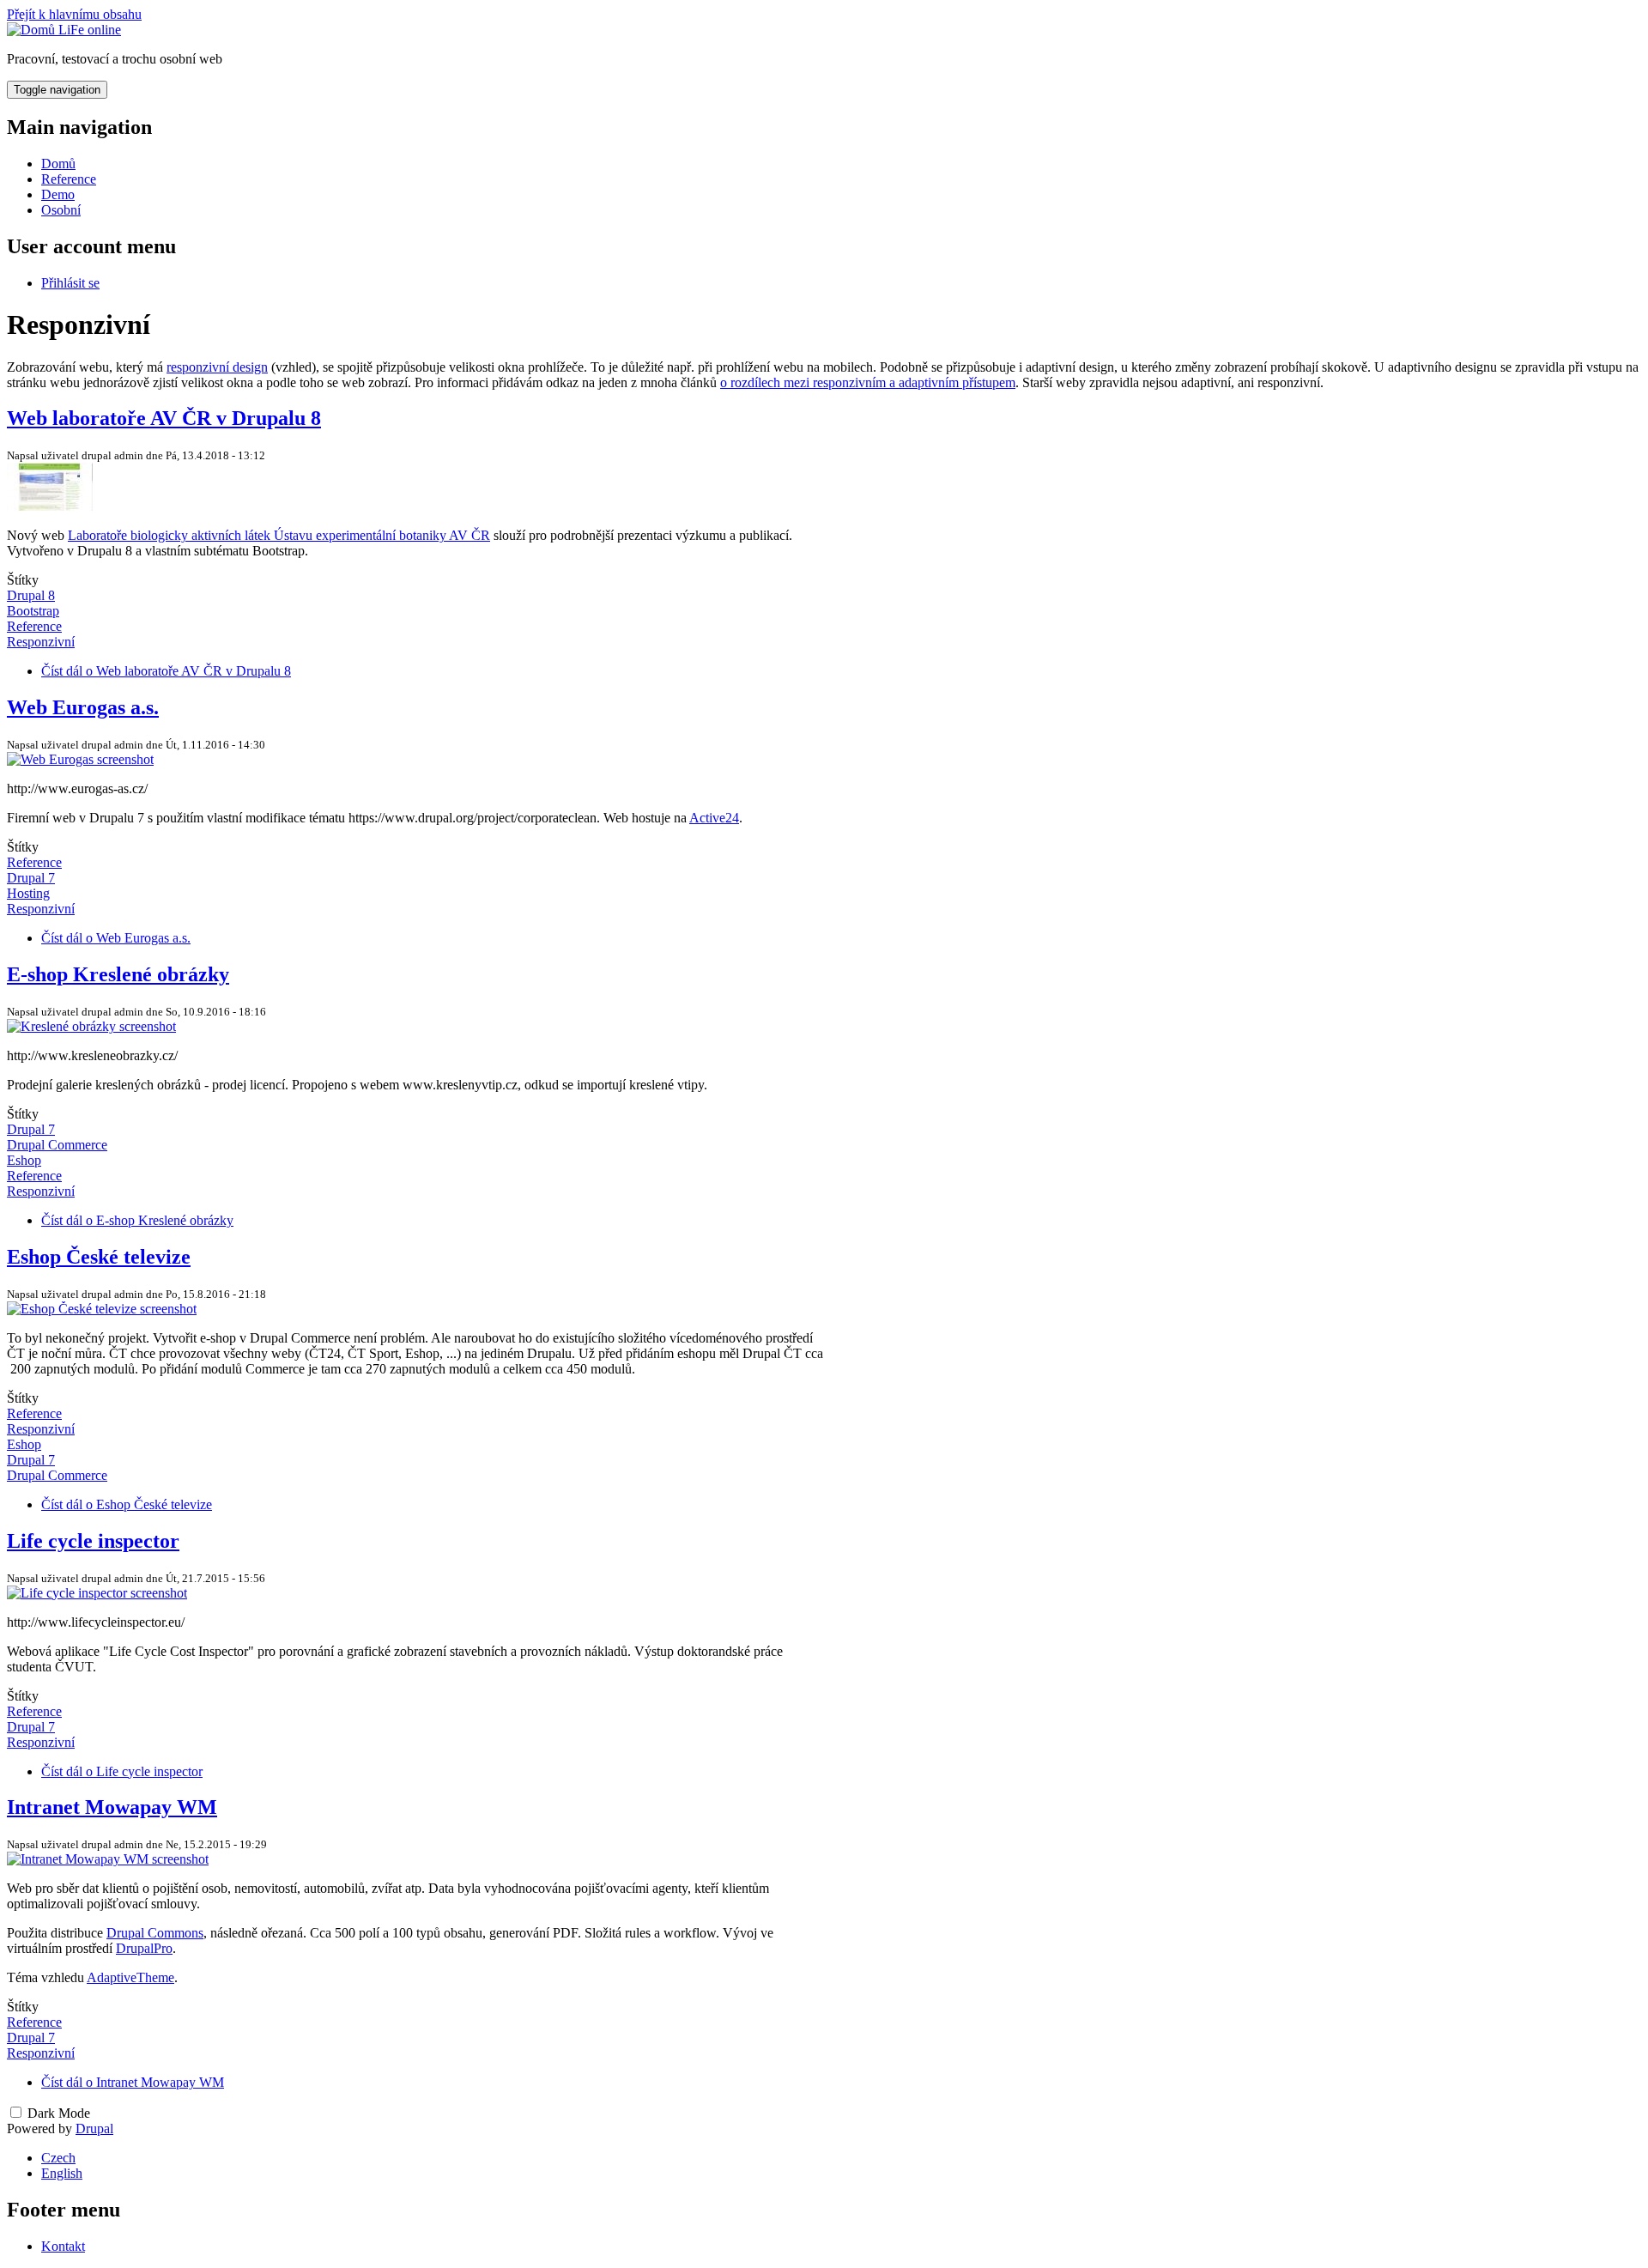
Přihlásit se (70, 283)
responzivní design (217, 367)
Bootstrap (33, 611)
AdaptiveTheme (130, 1977)
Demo (58, 194)
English (62, 2173)
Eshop (24, 1160)
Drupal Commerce (57, 1145)
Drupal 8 (31, 595)
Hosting (28, 893)
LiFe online (90, 30)
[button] (50, 506)
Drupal (94, 2129)
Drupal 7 (31, 878)
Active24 (714, 818)
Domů (58, 164)
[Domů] (33, 30)
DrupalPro (144, 1948)
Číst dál (166, 671)
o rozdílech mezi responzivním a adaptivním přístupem (868, 382)
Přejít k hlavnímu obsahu (74, 14)
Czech (58, 2158)
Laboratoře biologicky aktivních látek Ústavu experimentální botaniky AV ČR (279, 535)
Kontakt (63, 2246)
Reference (69, 179)
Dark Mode (59, 2113)
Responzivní (41, 642)
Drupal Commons (155, 1933)
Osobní (61, 210)
